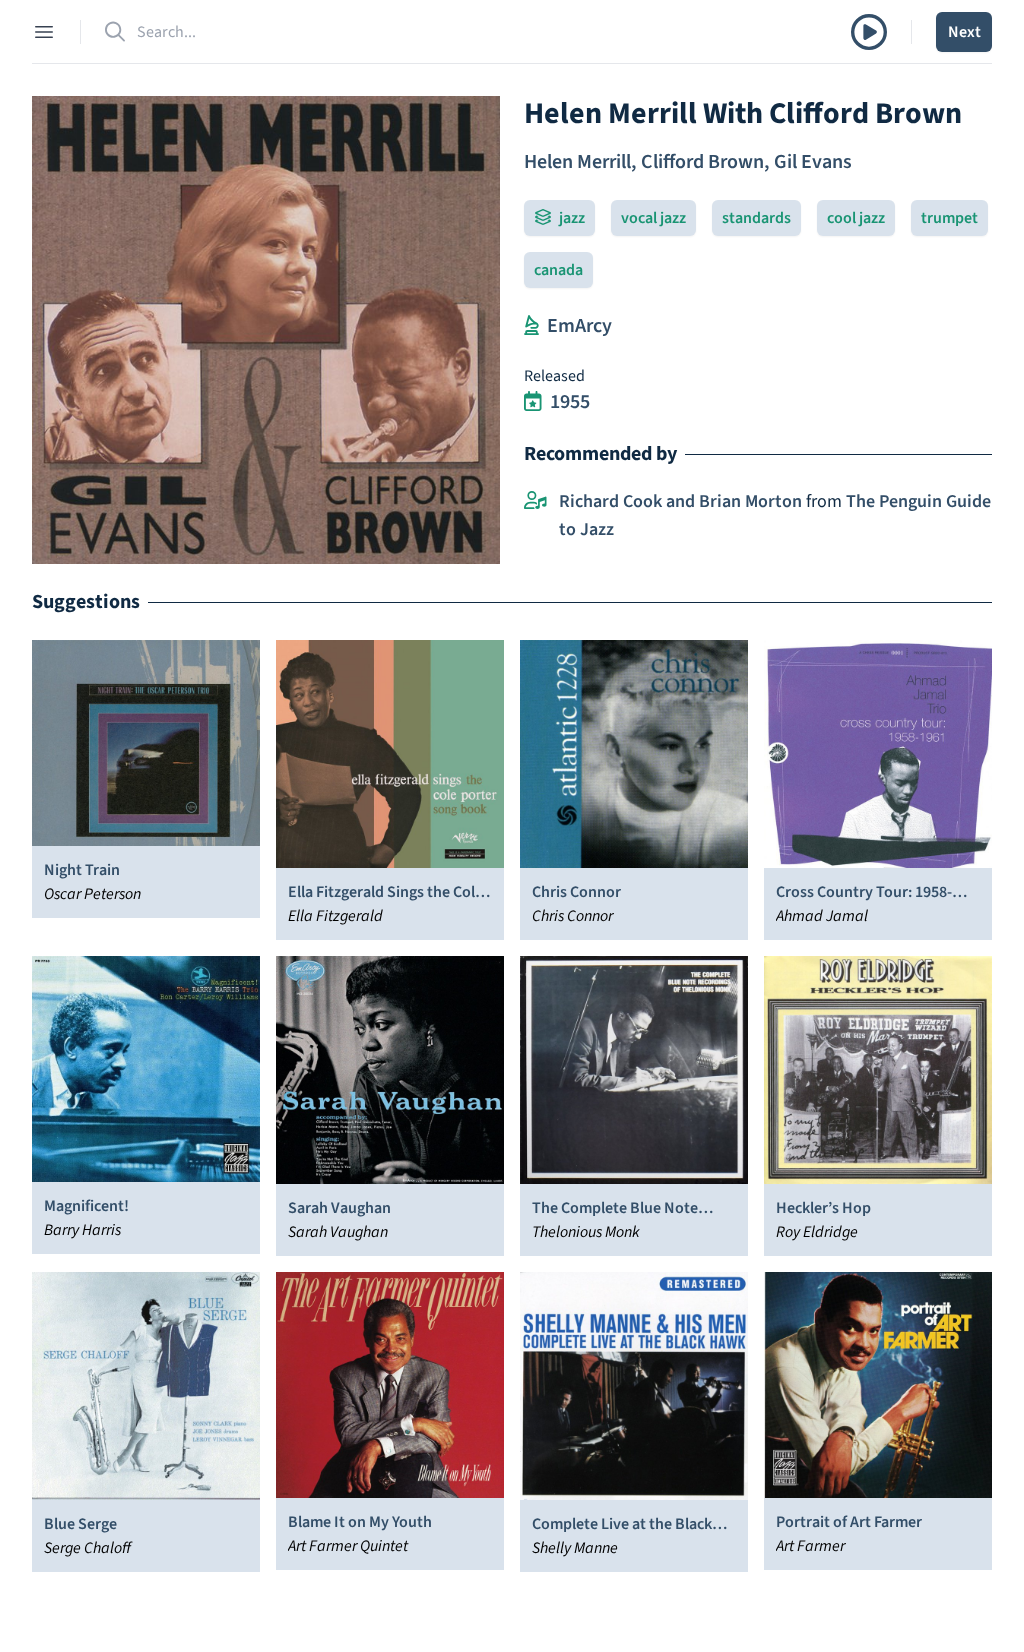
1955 (570, 402)
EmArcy (579, 326)
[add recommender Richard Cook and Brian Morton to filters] (535, 502)
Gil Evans (813, 162)
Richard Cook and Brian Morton (680, 501)
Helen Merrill (577, 162)
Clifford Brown (702, 162)
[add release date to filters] (533, 402)
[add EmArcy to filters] (531, 326)
